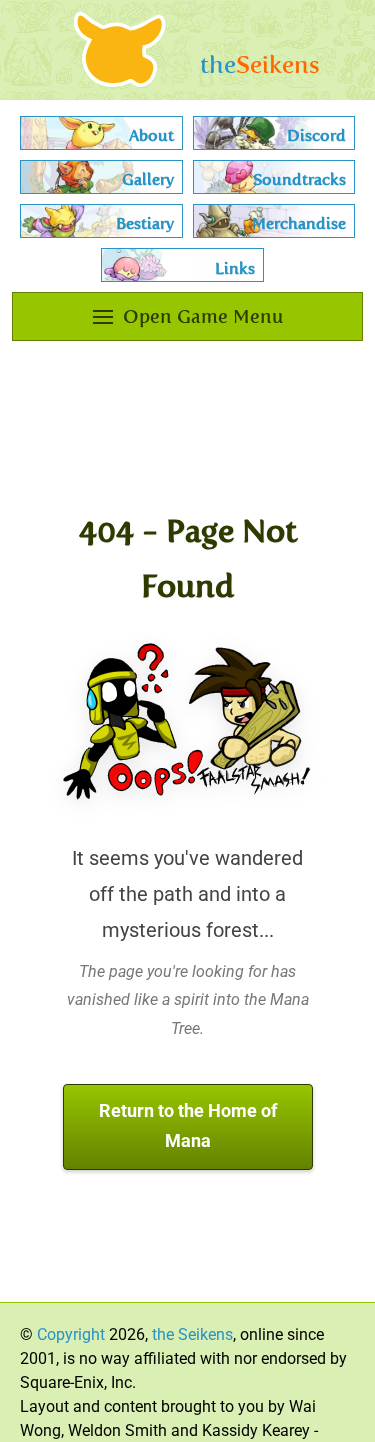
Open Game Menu (203, 316)
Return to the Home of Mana (188, 1126)
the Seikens (192, 1334)
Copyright (71, 1334)
